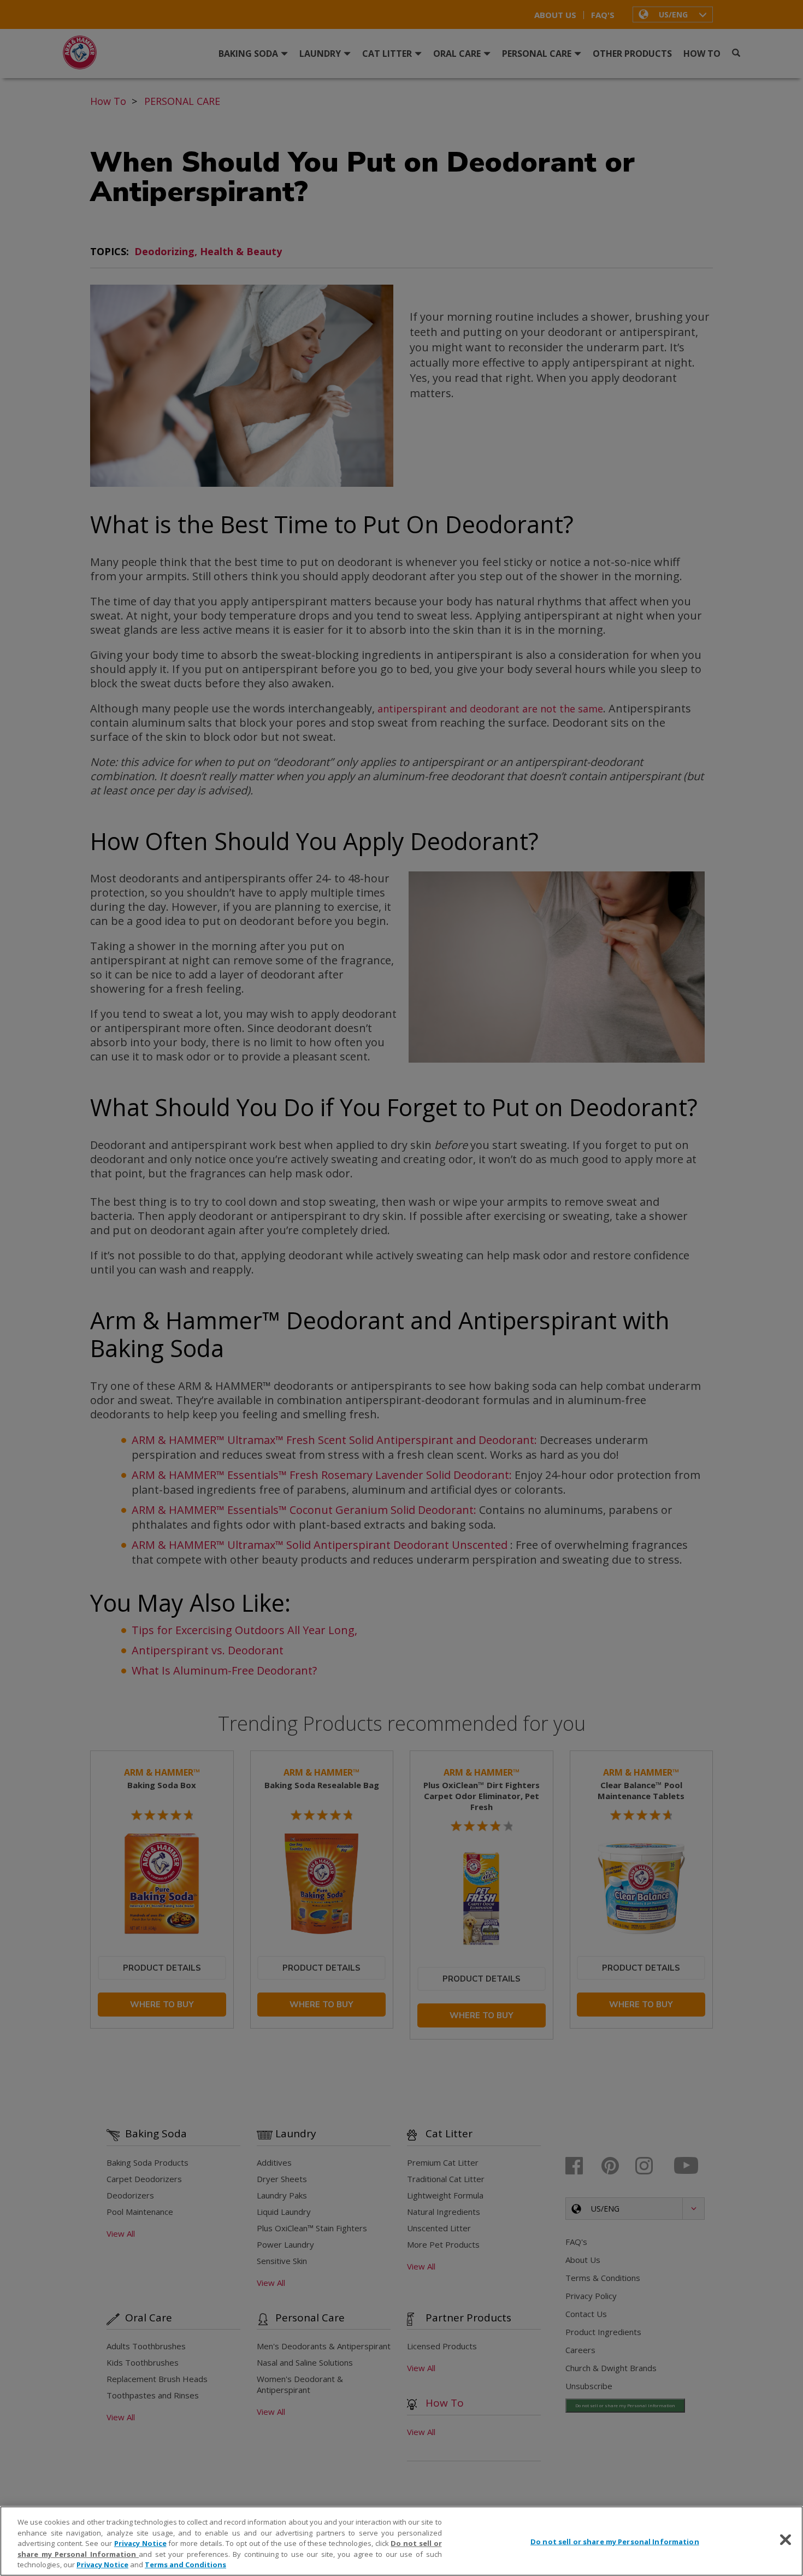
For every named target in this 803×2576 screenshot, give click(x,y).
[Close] (786, 2540)
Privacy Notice (140, 2543)
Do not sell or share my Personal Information (615, 2542)
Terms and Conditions (185, 2565)
